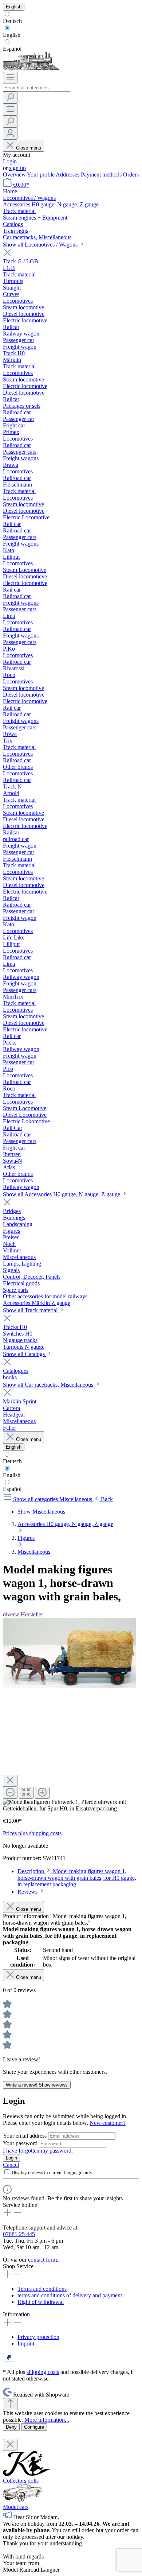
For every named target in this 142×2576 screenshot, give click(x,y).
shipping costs (43, 2372)
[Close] (10, 1781)
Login (10, 161)
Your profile (41, 175)
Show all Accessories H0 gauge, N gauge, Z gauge (62, 1194)
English (12, 35)
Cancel (11, 2165)
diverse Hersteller (23, 1614)
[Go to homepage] (31, 68)
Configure (34, 2427)
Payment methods (102, 175)
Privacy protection (38, 2337)
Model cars (16, 2507)
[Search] (10, 98)
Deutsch (12, 21)
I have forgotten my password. (38, 2151)
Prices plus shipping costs (32, 1833)
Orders (131, 175)
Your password (21, 2143)
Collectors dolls (21, 2481)
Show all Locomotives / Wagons (41, 245)
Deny (11, 2427)
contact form (42, 2260)
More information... (47, 2420)
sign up (17, 168)
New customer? (108, 2123)
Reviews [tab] (28, 1892)
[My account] (10, 134)
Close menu (29, 148)
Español (12, 49)
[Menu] (10, 78)
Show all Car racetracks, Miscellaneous (49, 1385)
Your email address (25, 2136)
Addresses (68, 175)
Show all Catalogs (25, 1354)
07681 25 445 (19, 2234)
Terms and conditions (42, 2289)
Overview (15, 175)
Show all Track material (31, 1310)
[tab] (77, 1878)
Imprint (26, 2343)
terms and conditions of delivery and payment (70, 2295)
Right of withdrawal (41, 2302)
